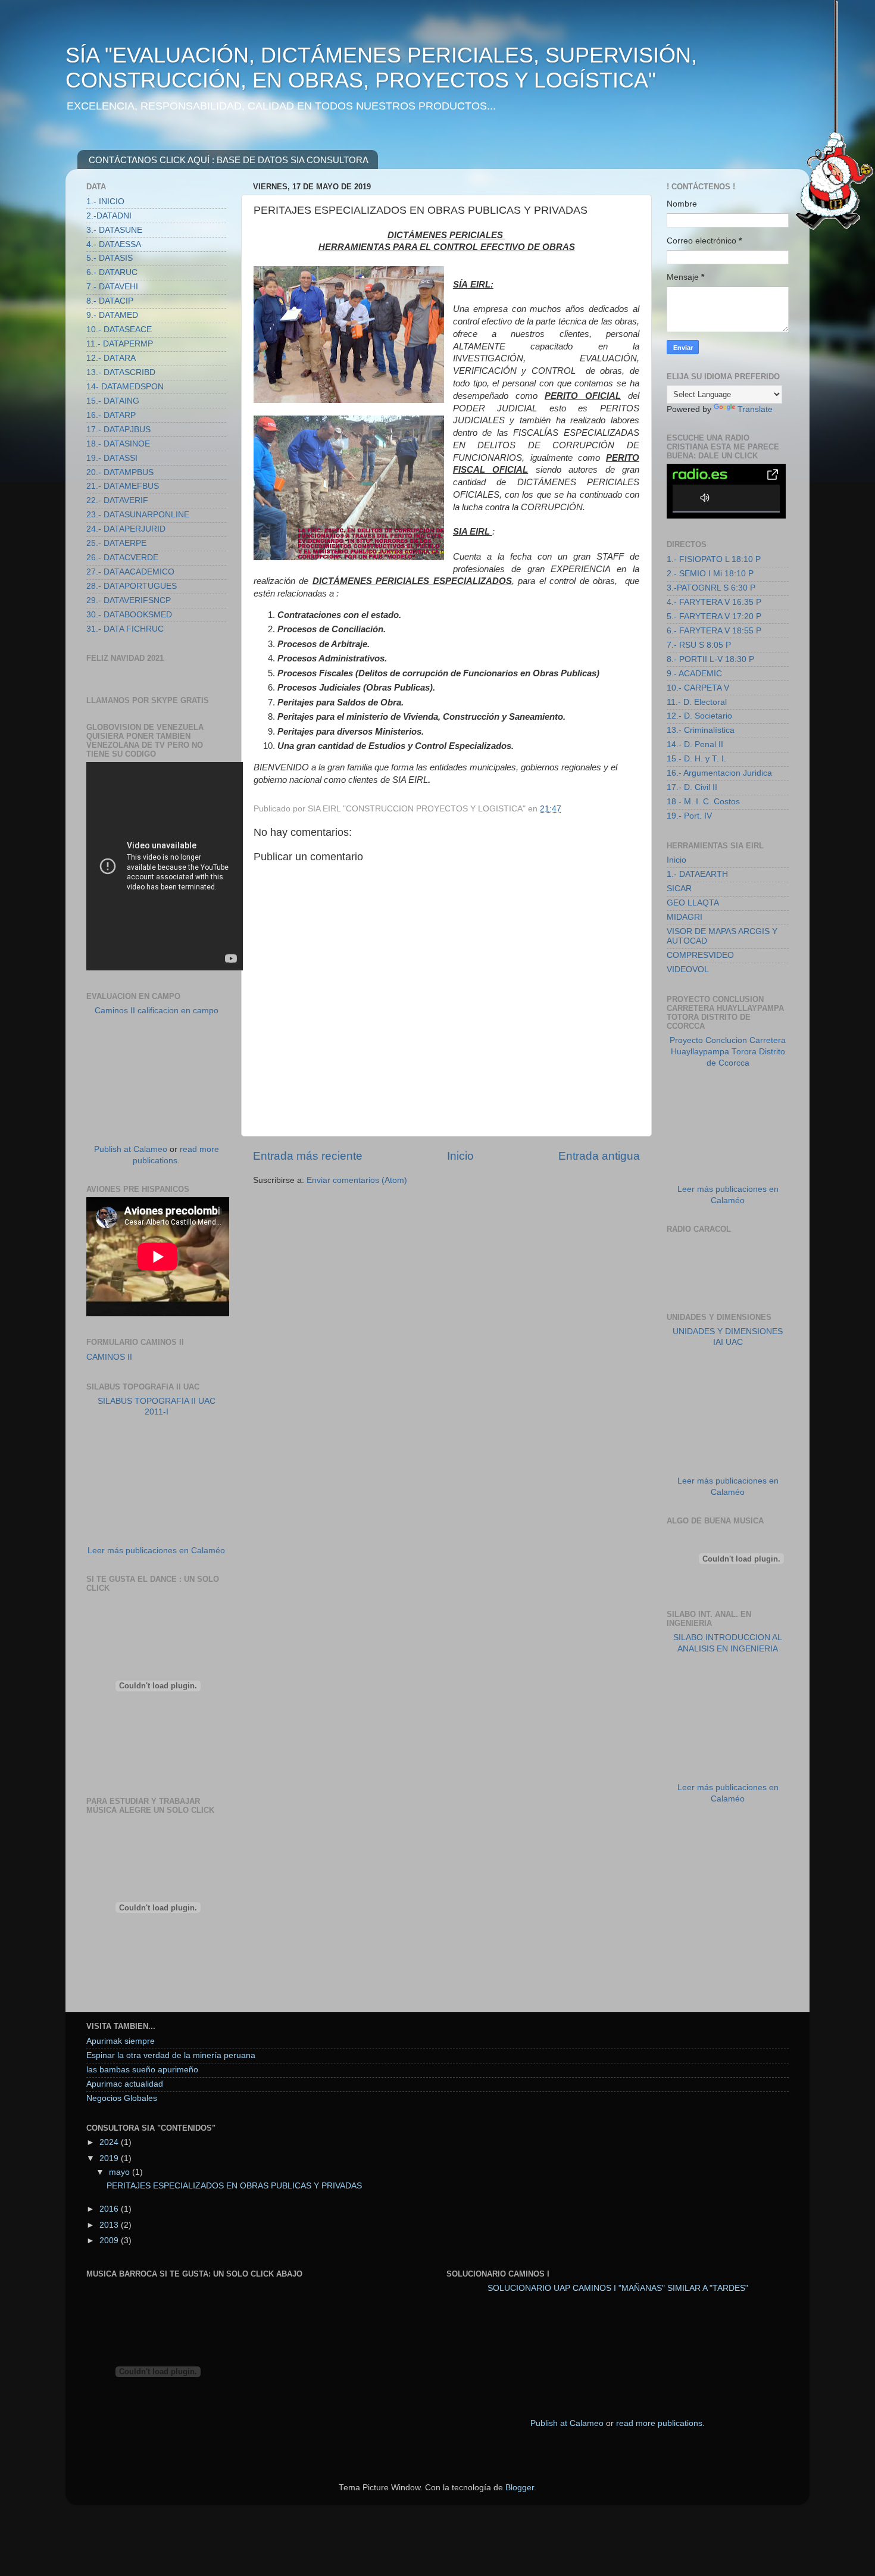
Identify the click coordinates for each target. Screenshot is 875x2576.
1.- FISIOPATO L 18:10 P (714, 559)
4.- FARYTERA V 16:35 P (714, 602)
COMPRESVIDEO (700, 955)
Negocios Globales (122, 2098)
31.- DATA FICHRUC (125, 629)
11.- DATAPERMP (120, 344)
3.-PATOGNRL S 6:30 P (711, 588)
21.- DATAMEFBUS (123, 486)
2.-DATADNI (109, 216)
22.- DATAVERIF (117, 500)
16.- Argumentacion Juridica (719, 773)
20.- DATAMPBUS (120, 472)
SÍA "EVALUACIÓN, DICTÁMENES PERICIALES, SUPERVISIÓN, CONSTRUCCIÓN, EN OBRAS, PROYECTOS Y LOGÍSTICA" (381, 68)
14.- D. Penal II (695, 744)
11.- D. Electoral (697, 702)
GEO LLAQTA (693, 903)
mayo (121, 2172)
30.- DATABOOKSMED (129, 615)
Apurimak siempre (121, 2041)
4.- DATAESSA (114, 244)
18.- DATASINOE (118, 444)
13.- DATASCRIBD (121, 372)
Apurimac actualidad (125, 2084)
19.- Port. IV (689, 816)
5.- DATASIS (110, 258)
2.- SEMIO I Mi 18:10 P (710, 574)
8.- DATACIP (110, 301)
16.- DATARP (111, 415)
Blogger (520, 2488)
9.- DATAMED (112, 315)
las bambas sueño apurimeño (142, 2070)
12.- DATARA (111, 358)
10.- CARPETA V (698, 688)
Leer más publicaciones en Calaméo (156, 1551)
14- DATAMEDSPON (125, 387)
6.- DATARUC (112, 272)
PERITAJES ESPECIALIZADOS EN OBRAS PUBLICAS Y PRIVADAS (234, 2186)
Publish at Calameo (131, 1149)
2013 (110, 2225)
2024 (110, 2142)
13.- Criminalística (701, 730)
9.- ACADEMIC (694, 674)
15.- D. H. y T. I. (696, 759)
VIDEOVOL (688, 969)
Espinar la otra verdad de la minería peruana (171, 2055)
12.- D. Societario (699, 716)
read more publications (659, 2423)
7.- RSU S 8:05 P (699, 645)
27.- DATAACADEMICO (130, 572)
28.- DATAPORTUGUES (132, 586)
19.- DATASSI (112, 458)
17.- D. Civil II (692, 787)
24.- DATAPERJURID (126, 529)
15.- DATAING (113, 401)
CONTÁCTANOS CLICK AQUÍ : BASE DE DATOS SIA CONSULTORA (229, 160)
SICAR (679, 889)
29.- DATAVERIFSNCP (129, 600)
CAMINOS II (109, 1357)
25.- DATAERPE (116, 543)
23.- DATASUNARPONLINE (138, 515)
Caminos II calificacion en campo (157, 1011)
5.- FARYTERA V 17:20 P (714, 616)
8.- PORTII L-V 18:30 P (710, 659)
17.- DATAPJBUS (118, 430)
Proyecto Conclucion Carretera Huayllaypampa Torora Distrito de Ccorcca (728, 1052)
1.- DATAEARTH (697, 874)
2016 (110, 2209)
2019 (110, 2158)
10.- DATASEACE (119, 330)
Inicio (460, 1156)
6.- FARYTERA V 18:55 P (714, 631)
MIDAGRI (685, 917)
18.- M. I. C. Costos (703, 802)
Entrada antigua (599, 1156)
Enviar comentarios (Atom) (357, 1180)
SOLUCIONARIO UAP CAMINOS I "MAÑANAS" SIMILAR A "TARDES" (618, 2288)
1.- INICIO (105, 202)
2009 (110, 2241)
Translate (755, 409)
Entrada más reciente (308, 1156)
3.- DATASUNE (114, 230)
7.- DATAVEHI (112, 287)
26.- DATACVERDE (122, 558)
